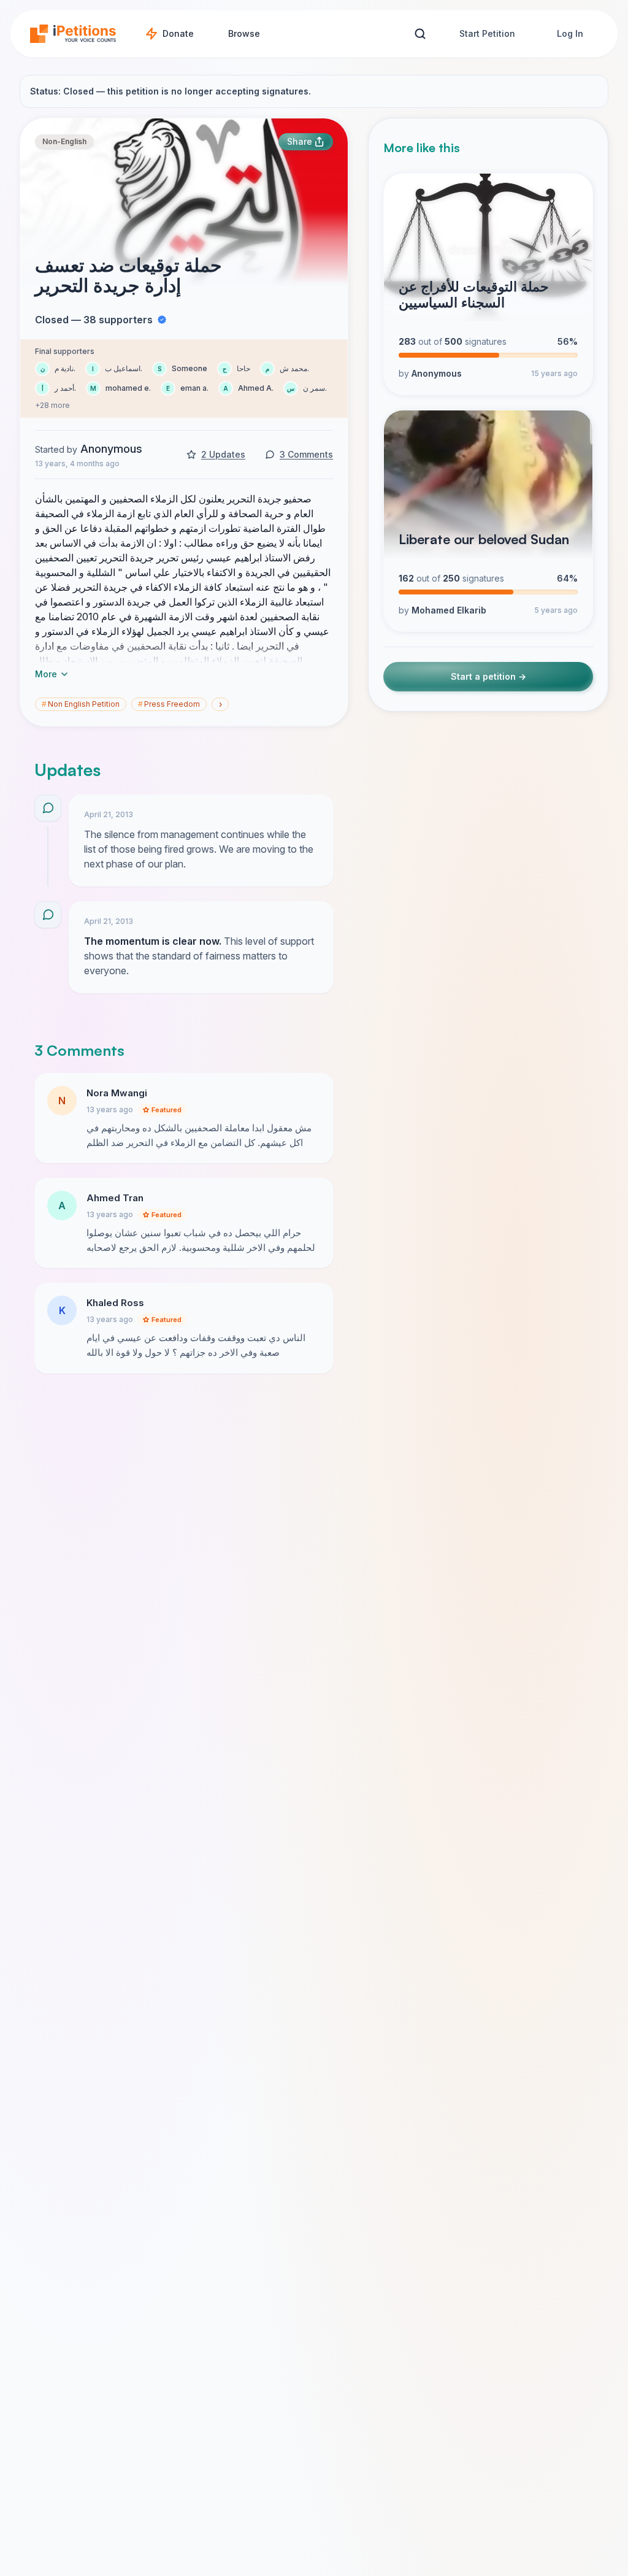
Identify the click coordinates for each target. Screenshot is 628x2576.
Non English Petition (81, 704)
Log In (570, 33)
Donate (178, 33)
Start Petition (487, 33)
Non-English (64, 141)
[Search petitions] (420, 34)
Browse (244, 33)
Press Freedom (169, 704)
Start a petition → (488, 676)
